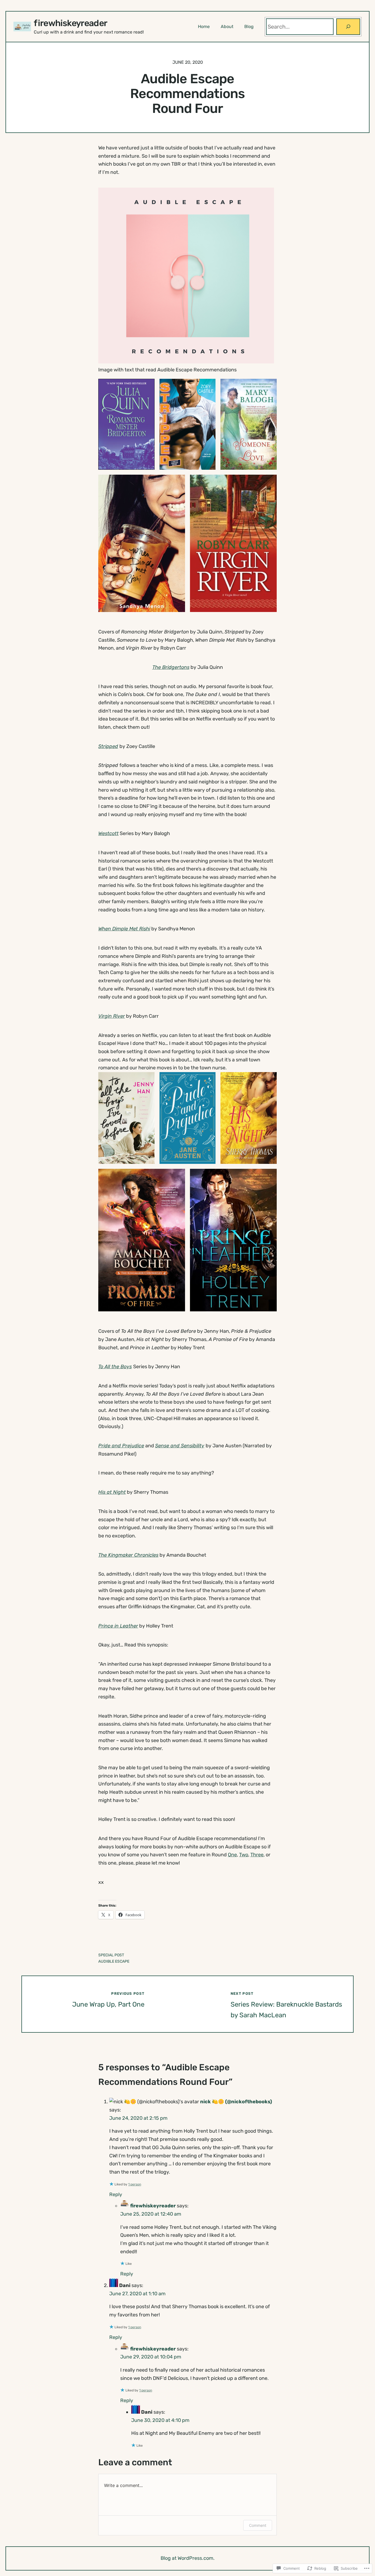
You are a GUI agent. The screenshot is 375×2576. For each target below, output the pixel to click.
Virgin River (112, 1016)
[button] (126, 424)
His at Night (112, 1492)
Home (204, 27)
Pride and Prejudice (121, 1446)
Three (257, 1855)
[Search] (348, 27)
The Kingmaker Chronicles (128, 1555)
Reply (116, 2194)
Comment (258, 2525)
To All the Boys (115, 1367)
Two (244, 1855)
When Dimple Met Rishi (124, 929)
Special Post (111, 1955)
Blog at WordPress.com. (188, 2558)
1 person (135, 2184)
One (232, 1855)
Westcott (108, 833)
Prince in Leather (118, 1626)
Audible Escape (114, 1961)
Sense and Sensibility (180, 1446)
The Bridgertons (171, 667)
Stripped (108, 746)
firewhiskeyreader (70, 23)
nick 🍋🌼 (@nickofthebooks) (236, 2102)
